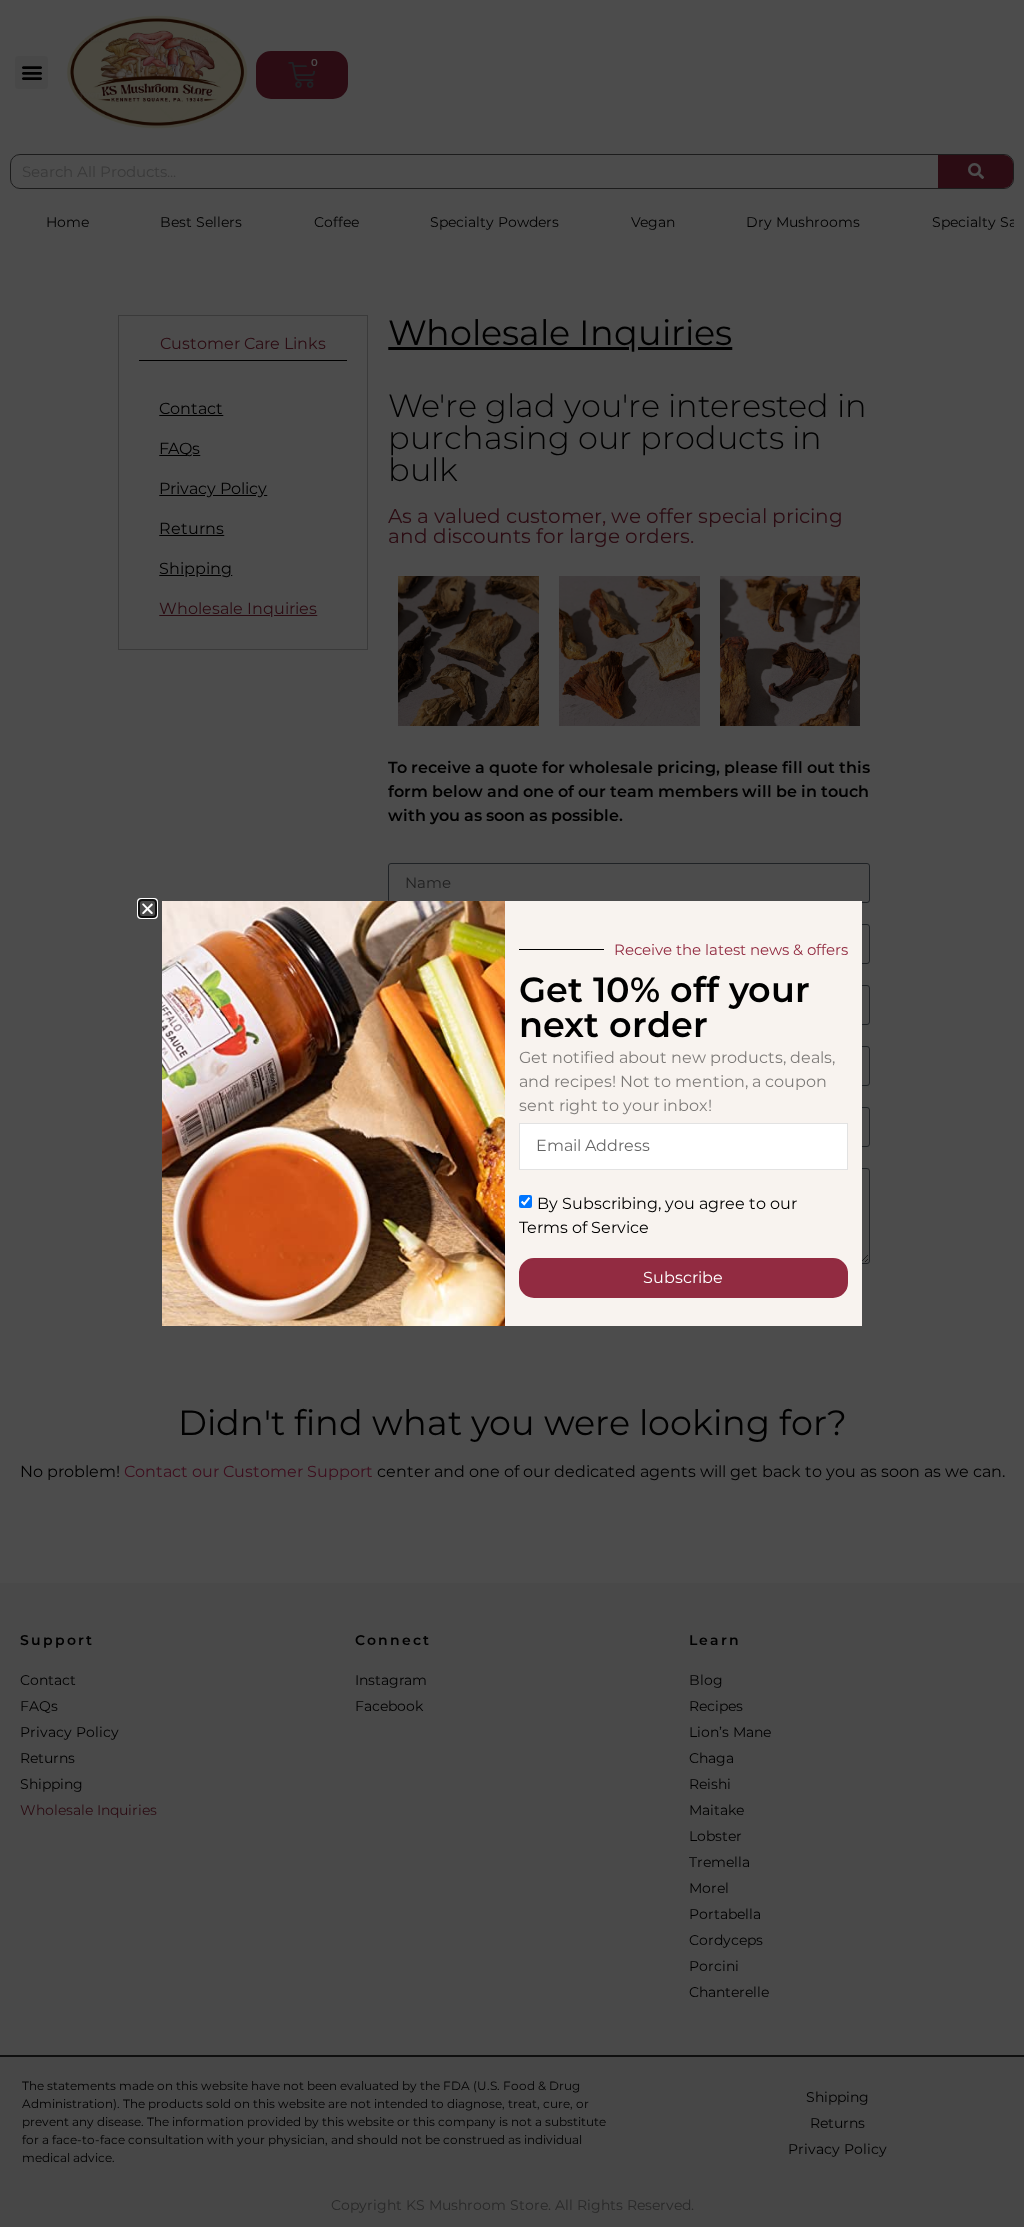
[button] (147, 908)
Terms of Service (584, 1227)
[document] (512, 1113)
